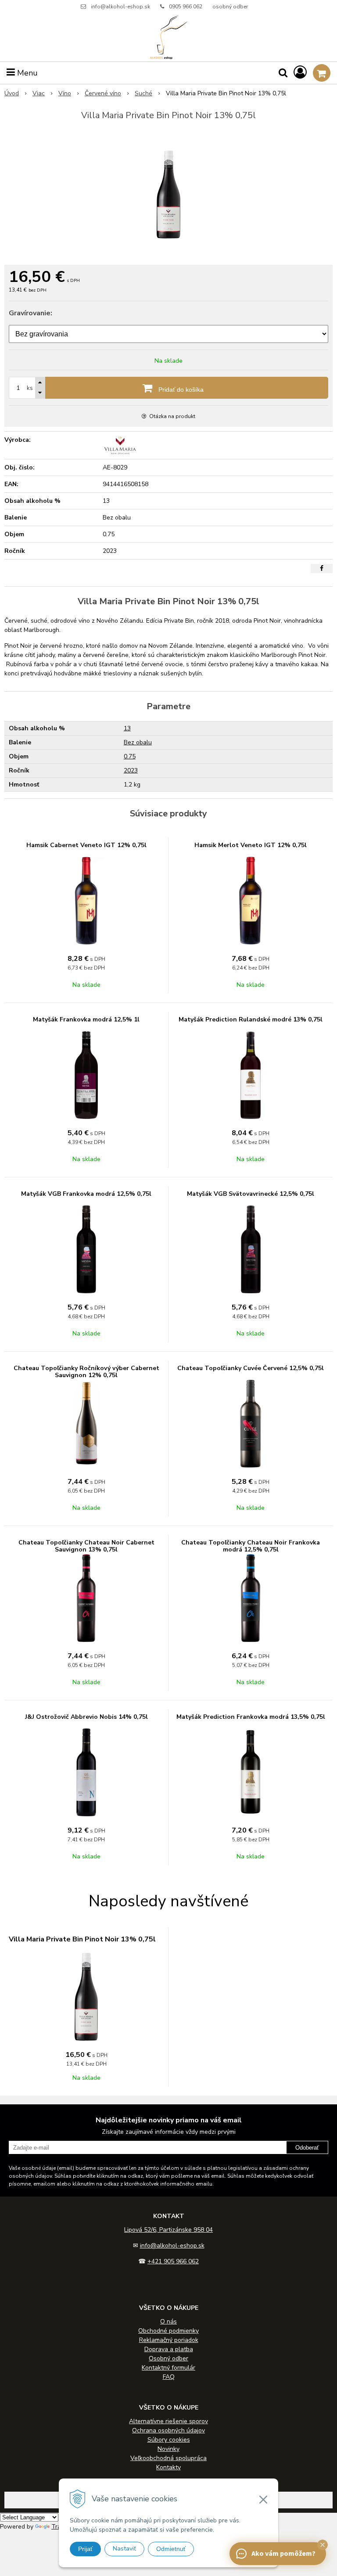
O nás (168, 2322)
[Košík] (322, 73)
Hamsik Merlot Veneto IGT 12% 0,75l (251, 845)
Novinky (168, 2449)
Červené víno (103, 93)
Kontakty (168, 2467)
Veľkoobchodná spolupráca (168, 2458)
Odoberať (307, 2148)
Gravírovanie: (30, 313)
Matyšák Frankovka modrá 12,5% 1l (86, 1019)
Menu (26, 73)
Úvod (12, 93)
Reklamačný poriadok (169, 2340)
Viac (39, 93)
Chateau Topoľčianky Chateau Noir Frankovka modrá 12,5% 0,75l (251, 1546)
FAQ (169, 2377)
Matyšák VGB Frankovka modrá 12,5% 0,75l (86, 1194)
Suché (143, 93)
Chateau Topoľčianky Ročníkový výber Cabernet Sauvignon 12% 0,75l (86, 1372)
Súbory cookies (169, 2440)
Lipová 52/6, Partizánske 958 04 (168, 2230)
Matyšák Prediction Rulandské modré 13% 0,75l (251, 1019)
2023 (131, 770)
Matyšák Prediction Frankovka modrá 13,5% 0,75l (251, 1717)
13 (127, 728)
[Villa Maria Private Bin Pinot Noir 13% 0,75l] (168, 195)
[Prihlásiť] (300, 73)
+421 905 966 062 (173, 2261)
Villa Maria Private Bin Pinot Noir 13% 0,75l (82, 1939)
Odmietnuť (171, 2549)
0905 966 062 (186, 7)
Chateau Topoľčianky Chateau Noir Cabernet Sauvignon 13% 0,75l (86, 1546)
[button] (323, 2545)
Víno (65, 93)
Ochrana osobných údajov (168, 2430)
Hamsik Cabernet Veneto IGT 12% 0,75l (86, 845)
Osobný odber (168, 2358)
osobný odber (230, 7)
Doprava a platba (169, 2349)
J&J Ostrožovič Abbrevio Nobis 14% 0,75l (86, 1717)
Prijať (85, 2549)
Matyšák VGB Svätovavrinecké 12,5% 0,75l (251, 1194)
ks (30, 388)
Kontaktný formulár (168, 2368)
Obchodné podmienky (168, 2331)
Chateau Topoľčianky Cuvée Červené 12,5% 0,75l (251, 1368)
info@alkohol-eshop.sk (120, 7)
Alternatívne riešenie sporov (168, 2421)
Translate (65, 2527)
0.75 (130, 756)
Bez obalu (138, 742)
